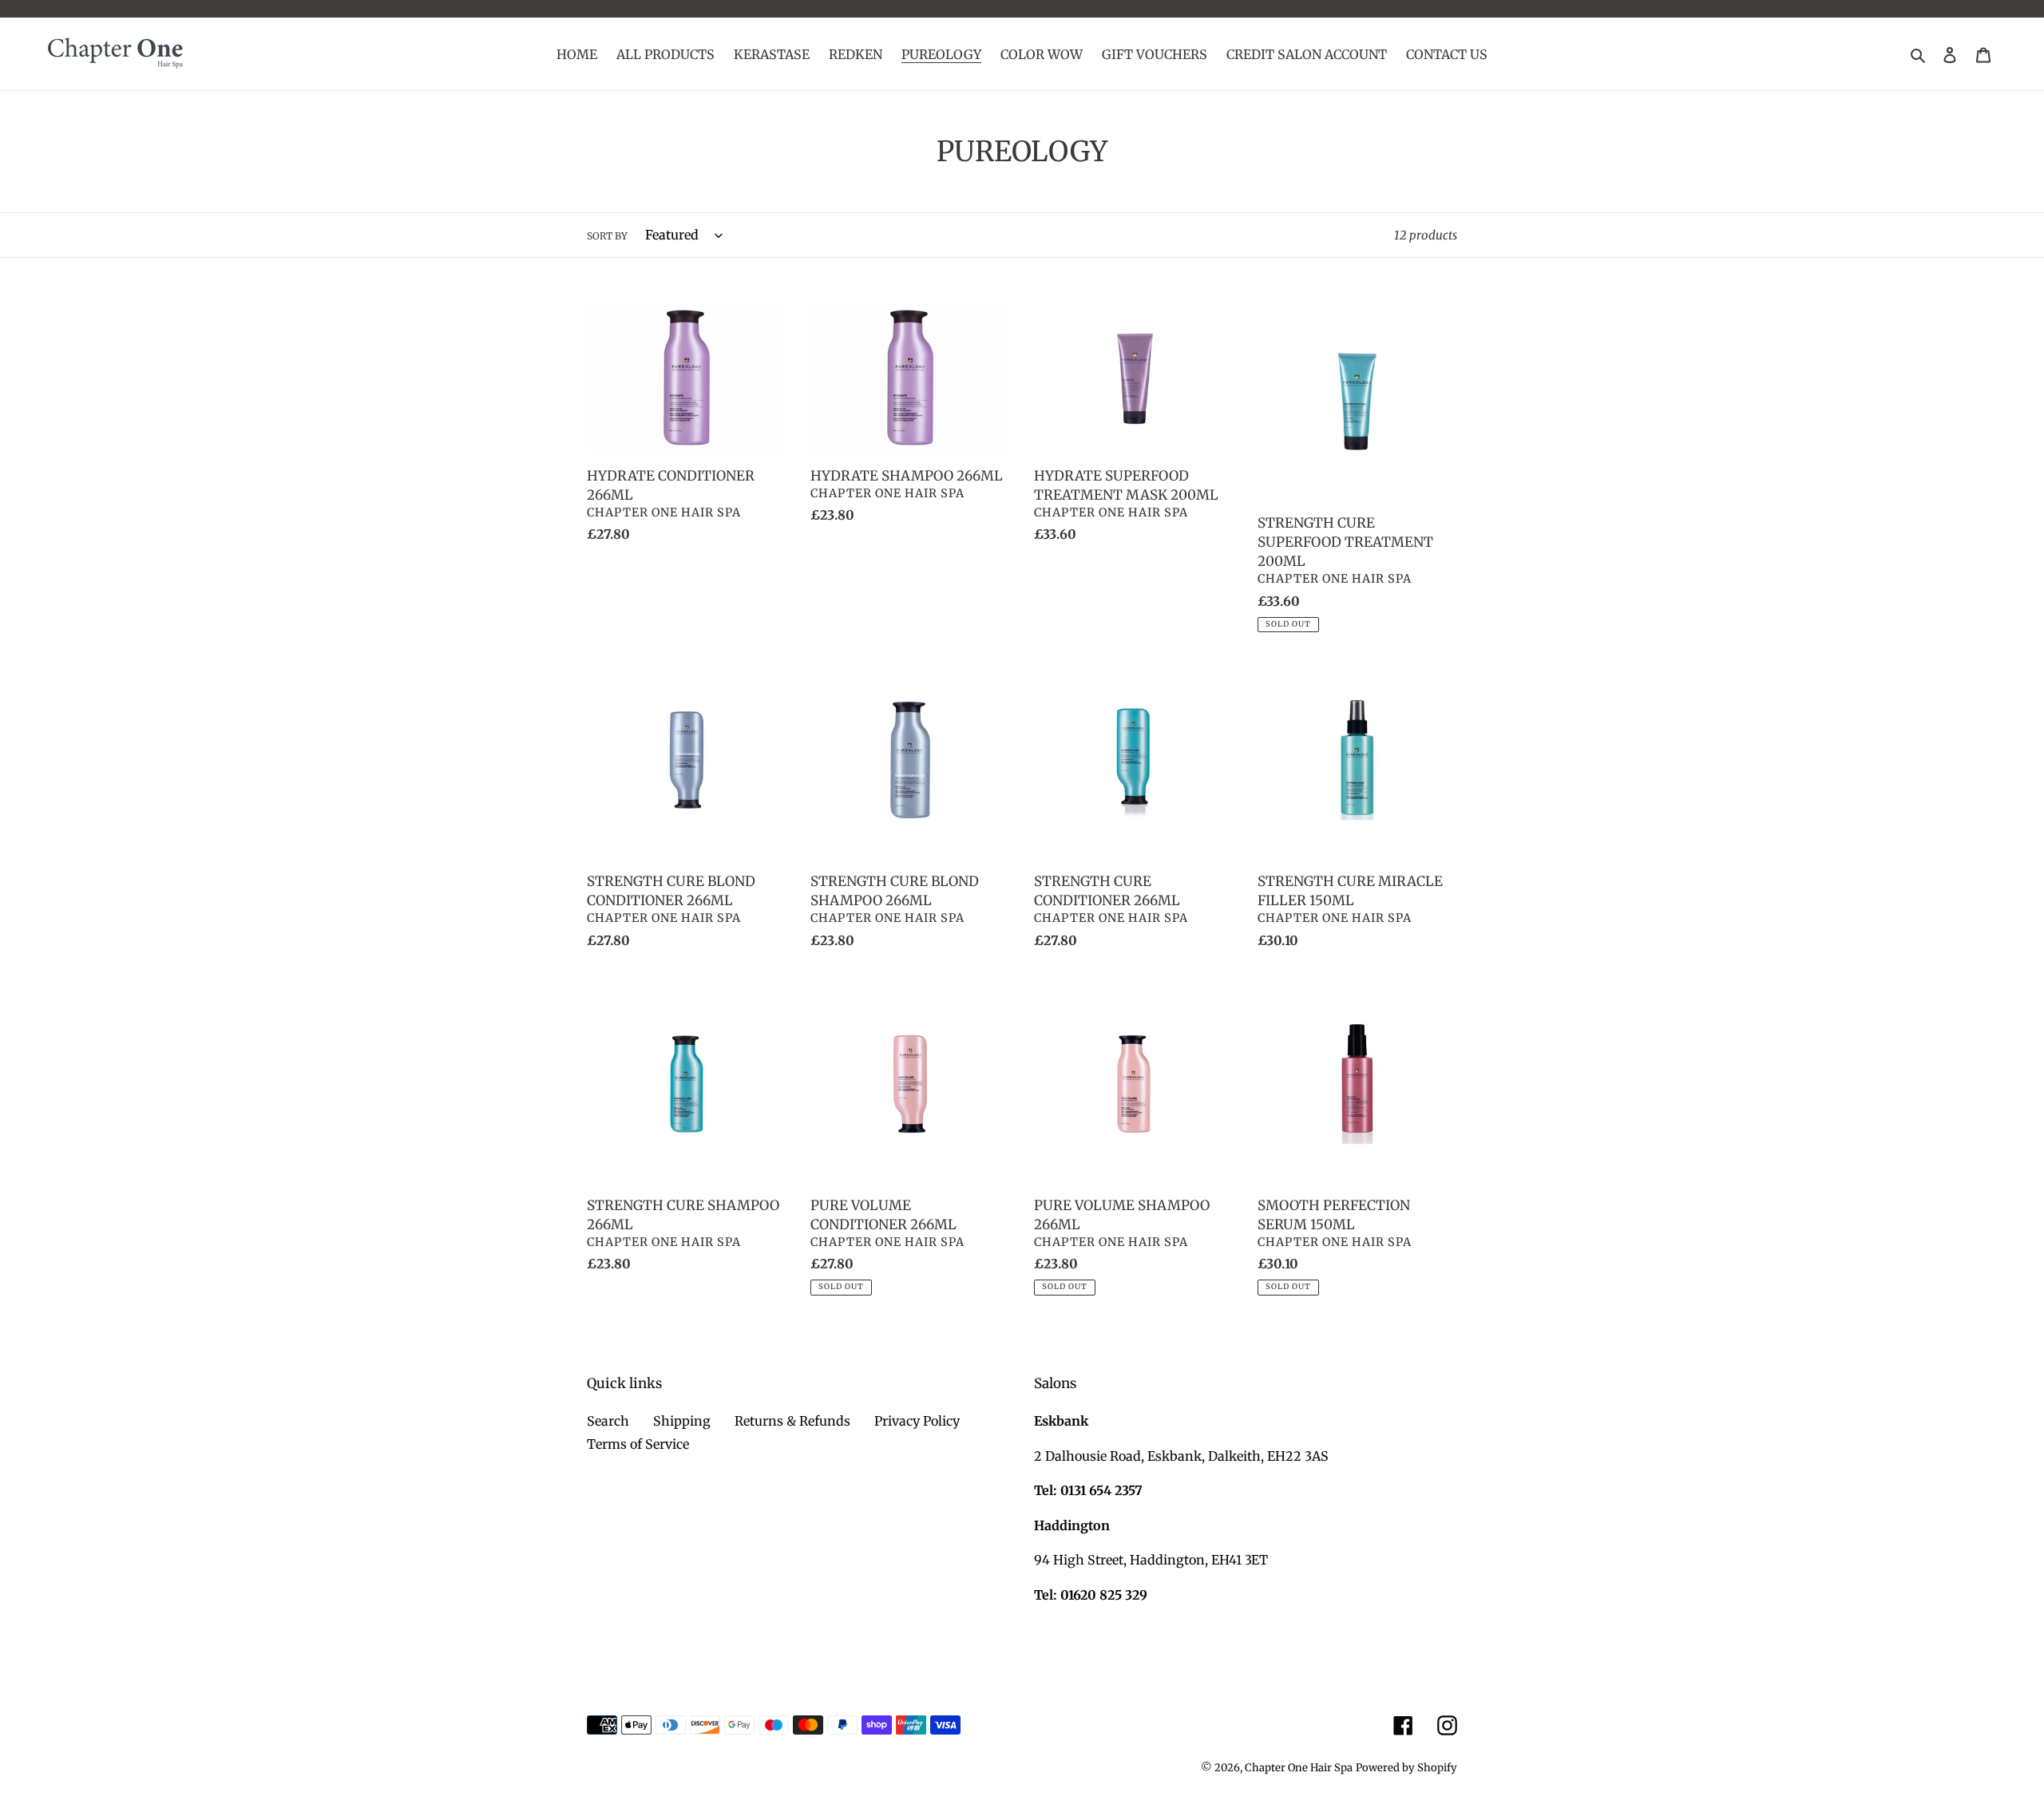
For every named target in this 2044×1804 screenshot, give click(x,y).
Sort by (607, 236)
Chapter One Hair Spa (1299, 1768)
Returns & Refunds (792, 1421)
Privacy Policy (917, 1421)
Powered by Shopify (1406, 1768)
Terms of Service (638, 1444)
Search (608, 1421)
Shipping (682, 1421)
